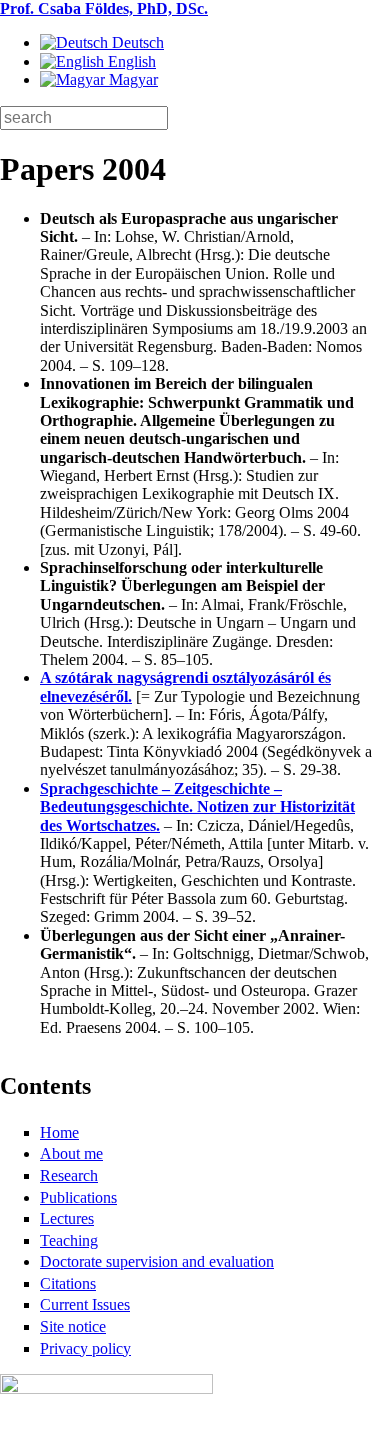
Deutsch (136, 42)
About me (71, 1153)
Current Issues (85, 1304)
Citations (68, 1283)
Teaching (69, 1240)
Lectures (67, 1218)
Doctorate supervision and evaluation (157, 1261)
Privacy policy (85, 1348)
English (130, 61)
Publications (78, 1197)
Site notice (73, 1326)
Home (59, 1132)
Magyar (131, 79)
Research (69, 1175)
